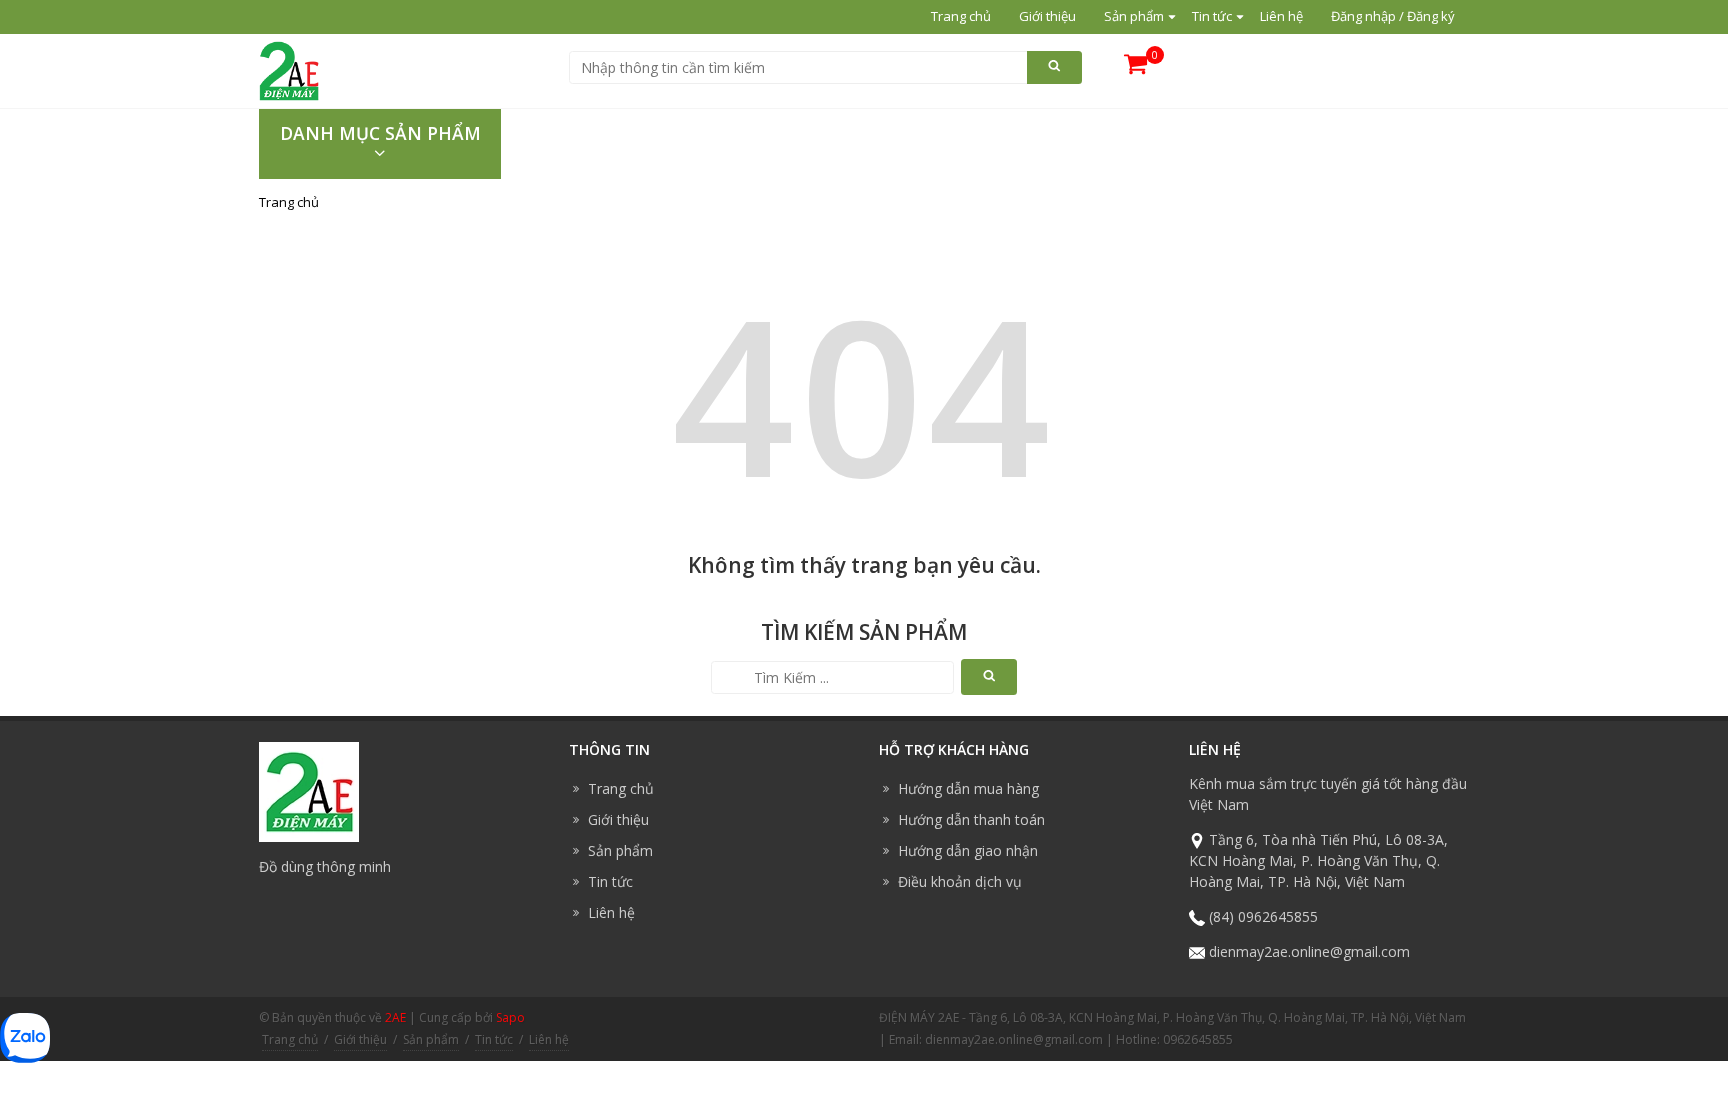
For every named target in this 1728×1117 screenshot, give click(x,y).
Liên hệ (1281, 16)
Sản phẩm (1134, 16)
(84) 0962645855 (1263, 916)
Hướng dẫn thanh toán (971, 819)
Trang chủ (961, 16)
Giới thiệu (1047, 16)
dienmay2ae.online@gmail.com (1309, 951)
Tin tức (1212, 16)
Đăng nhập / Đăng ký (1393, 16)
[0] (1135, 70)
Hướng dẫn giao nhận (968, 850)
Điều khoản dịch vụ (960, 881)
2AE (395, 1017)
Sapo (510, 1017)
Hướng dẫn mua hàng (968, 788)
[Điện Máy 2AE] (289, 68)
